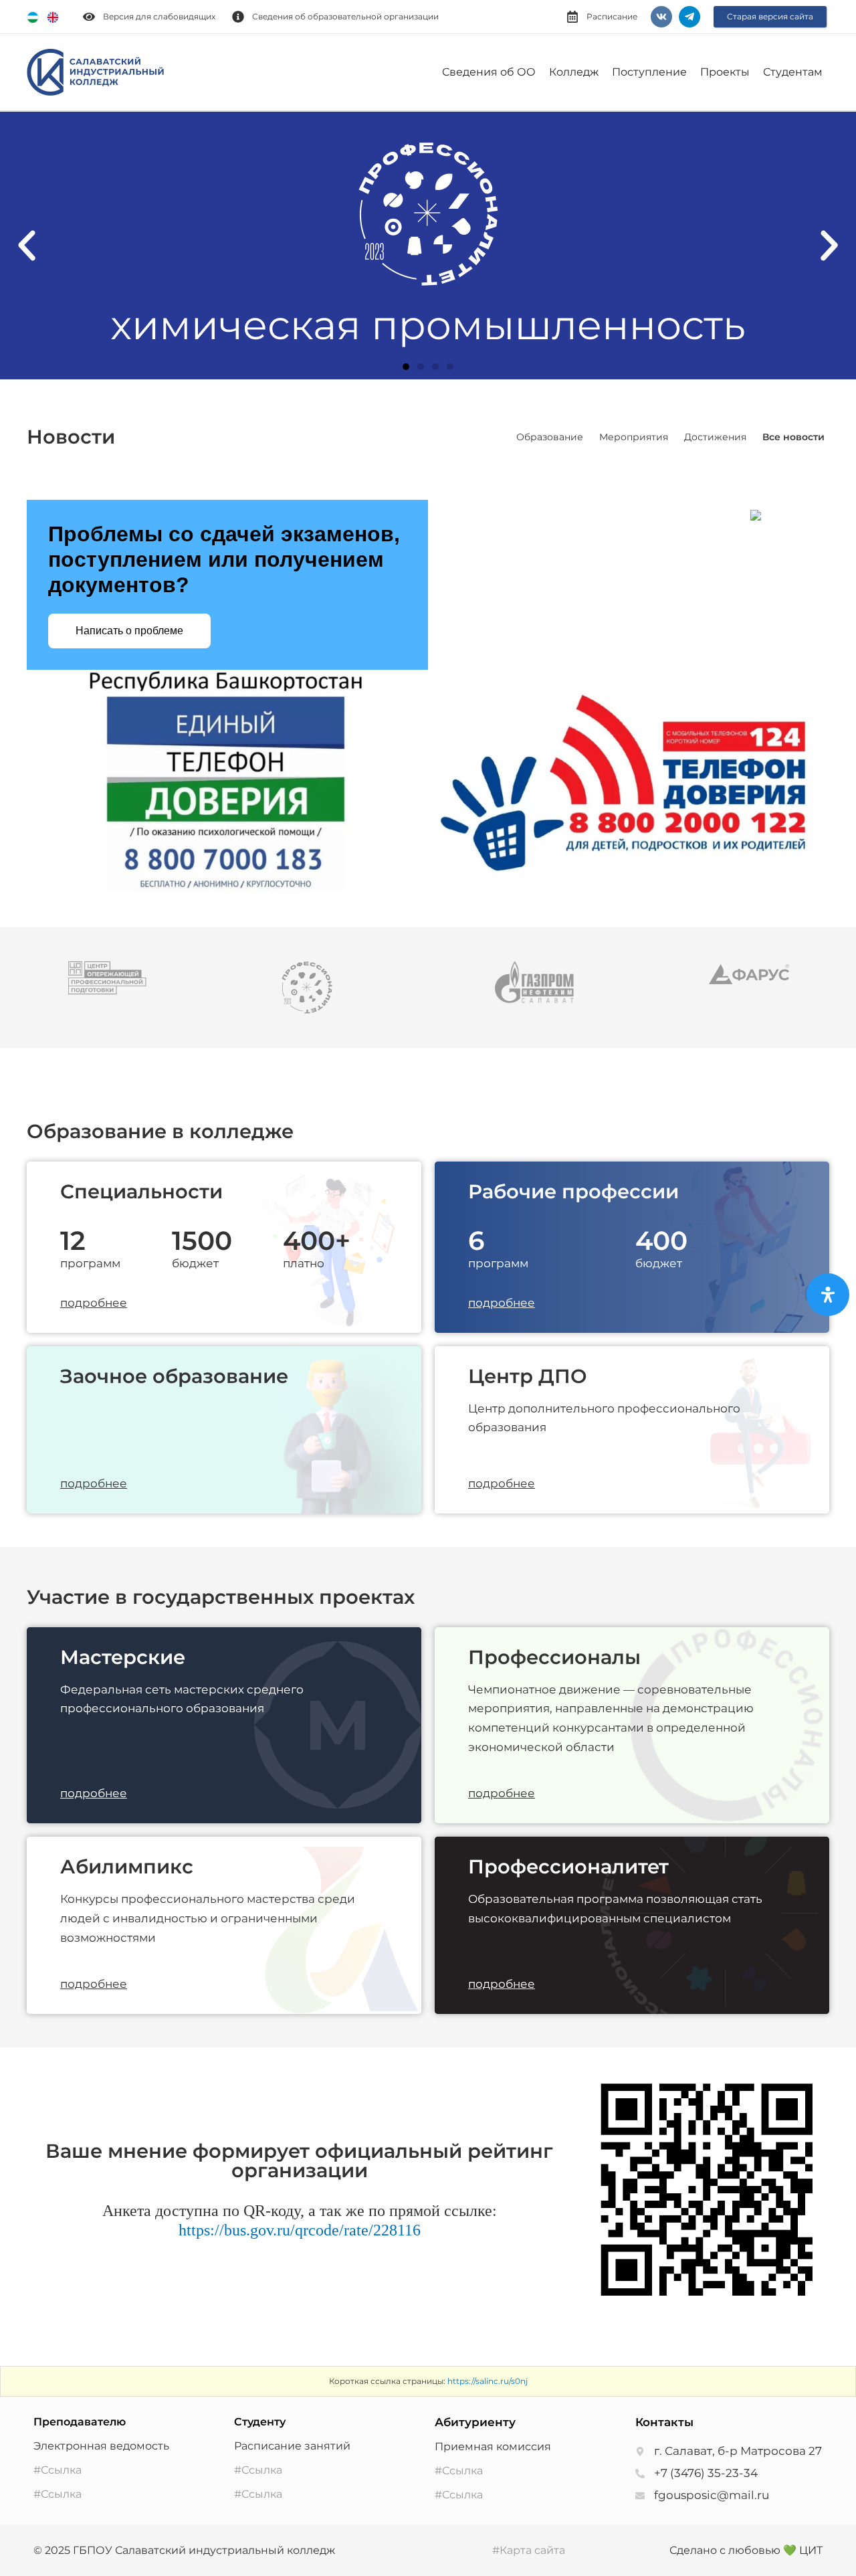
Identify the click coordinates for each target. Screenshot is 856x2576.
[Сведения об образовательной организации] (238, 17)
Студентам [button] (793, 72)
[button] (27, 246)
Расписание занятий (292, 2446)
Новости (71, 437)
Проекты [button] (725, 72)
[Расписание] (572, 17)
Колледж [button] (574, 72)
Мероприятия (634, 437)
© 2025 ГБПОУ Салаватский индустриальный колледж (184, 2550)
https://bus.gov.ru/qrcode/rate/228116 (300, 2230)
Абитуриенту (475, 2422)
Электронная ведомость (101, 2446)
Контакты (664, 2422)
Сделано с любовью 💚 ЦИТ (746, 2550)
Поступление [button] (649, 72)
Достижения (715, 437)
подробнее (94, 1303)
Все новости (793, 437)
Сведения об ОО (489, 72)
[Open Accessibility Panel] (828, 1295)
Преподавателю (80, 2422)
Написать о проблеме (129, 631)
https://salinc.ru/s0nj (488, 2381)
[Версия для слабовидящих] (89, 17)
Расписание (612, 16)
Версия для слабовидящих (159, 16)
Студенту (260, 2422)
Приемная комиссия (493, 2447)
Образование (550, 437)
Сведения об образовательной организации (345, 16)
